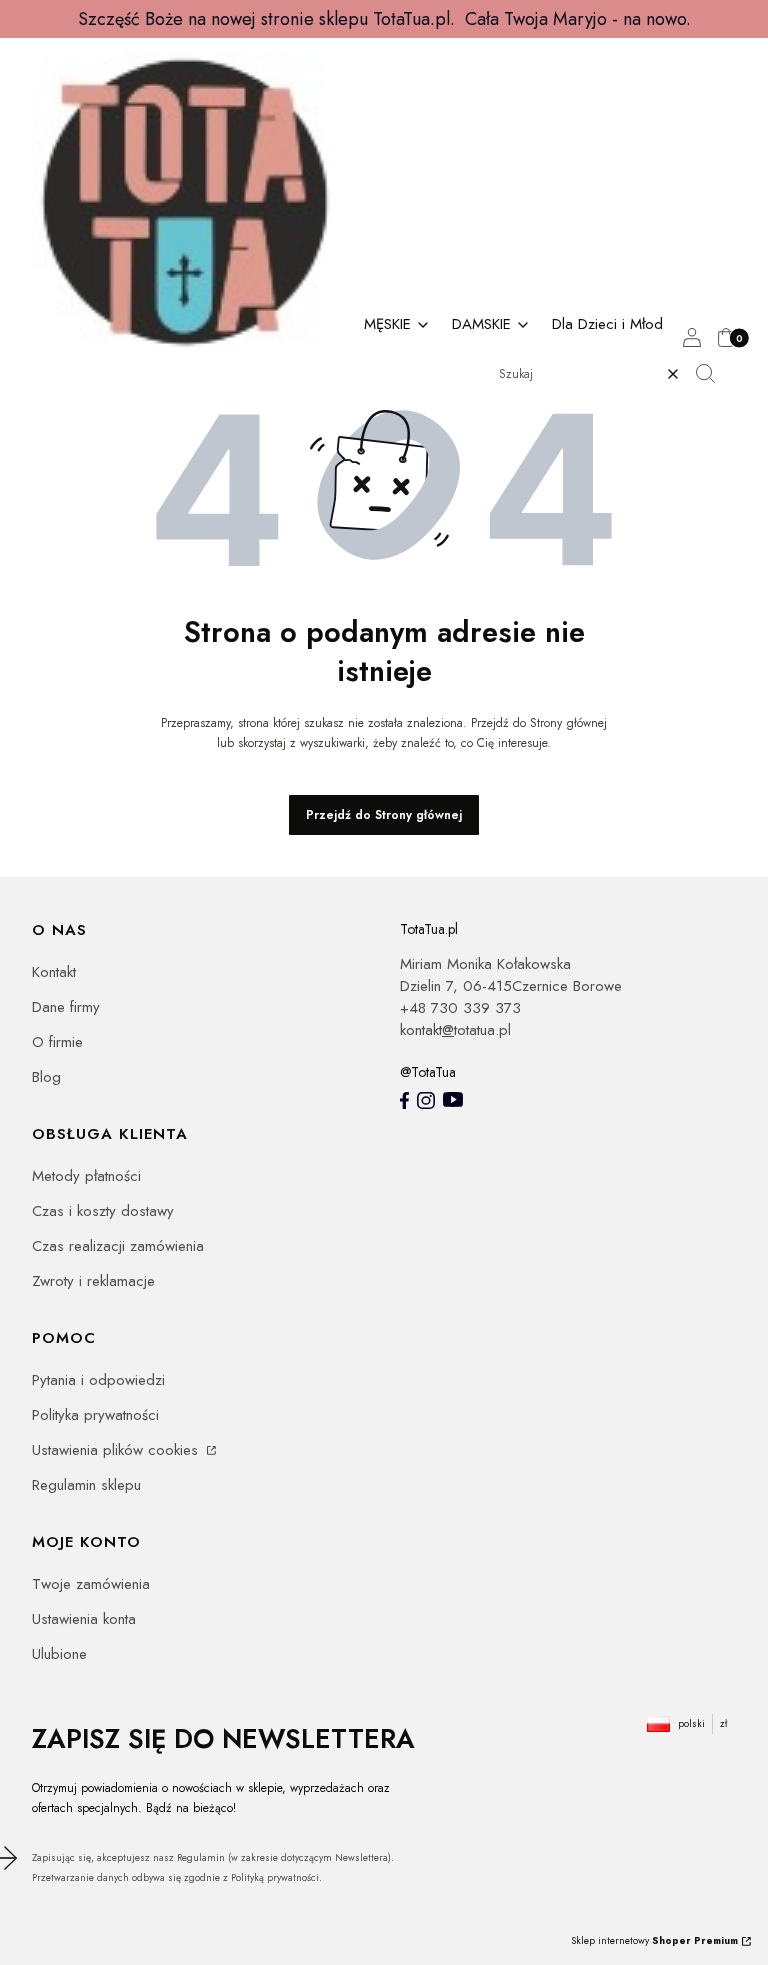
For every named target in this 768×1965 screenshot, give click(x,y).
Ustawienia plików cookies (117, 1450)
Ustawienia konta (84, 1619)
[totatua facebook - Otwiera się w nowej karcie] (404, 1101)
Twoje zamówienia (91, 1584)
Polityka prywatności (95, 1415)
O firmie (57, 1042)
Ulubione (59, 1654)
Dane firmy (66, 1007)
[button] (713, 374)
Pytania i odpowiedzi (98, 1380)
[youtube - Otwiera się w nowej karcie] (453, 1099)
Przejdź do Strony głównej (384, 815)
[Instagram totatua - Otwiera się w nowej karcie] (426, 1101)
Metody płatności (86, 1176)
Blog (46, 1077)
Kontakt (54, 972)
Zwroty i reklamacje (93, 1281)
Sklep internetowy (654, 1940)
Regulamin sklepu (86, 1485)
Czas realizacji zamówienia (118, 1246)
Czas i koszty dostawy (103, 1211)
